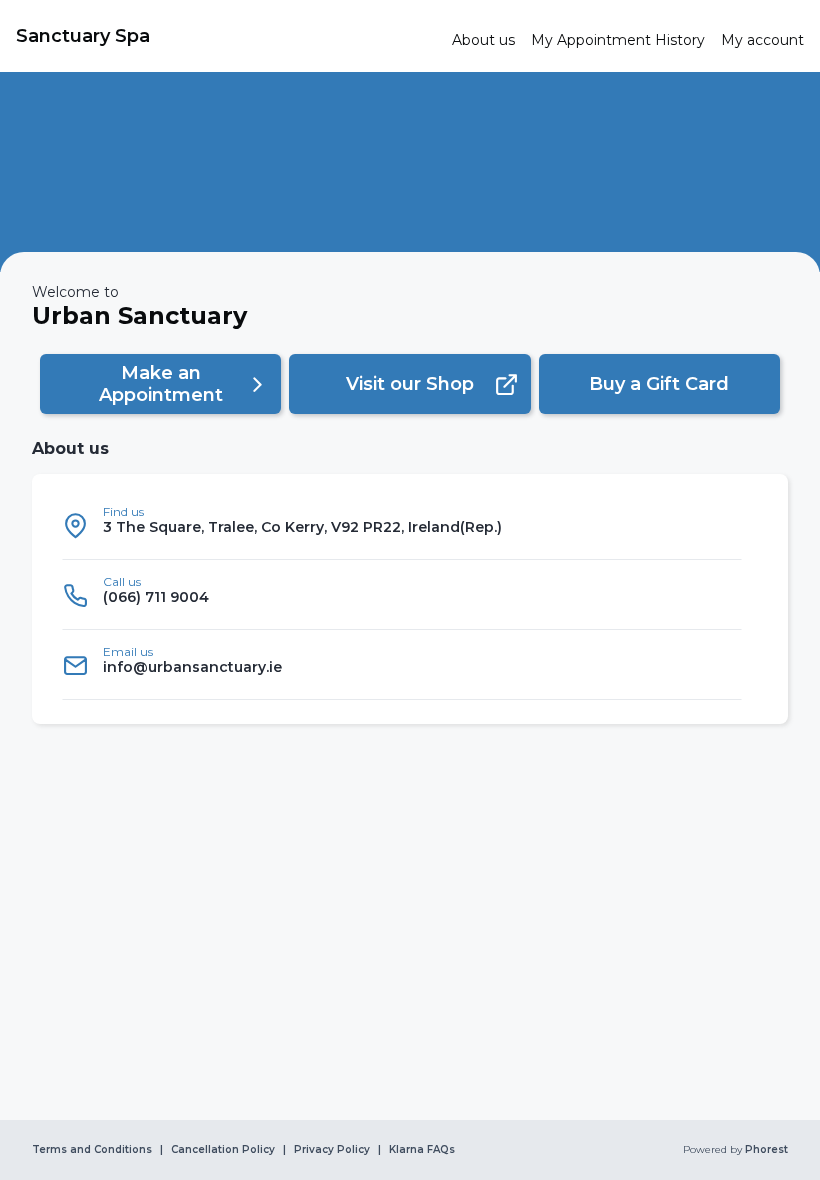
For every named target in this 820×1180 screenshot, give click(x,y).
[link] (226, 36)
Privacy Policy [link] (332, 1150)
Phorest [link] (766, 1150)
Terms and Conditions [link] (92, 1150)
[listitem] (402, 525)
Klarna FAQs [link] (422, 1150)
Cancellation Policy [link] (223, 1150)
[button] (160, 384)
